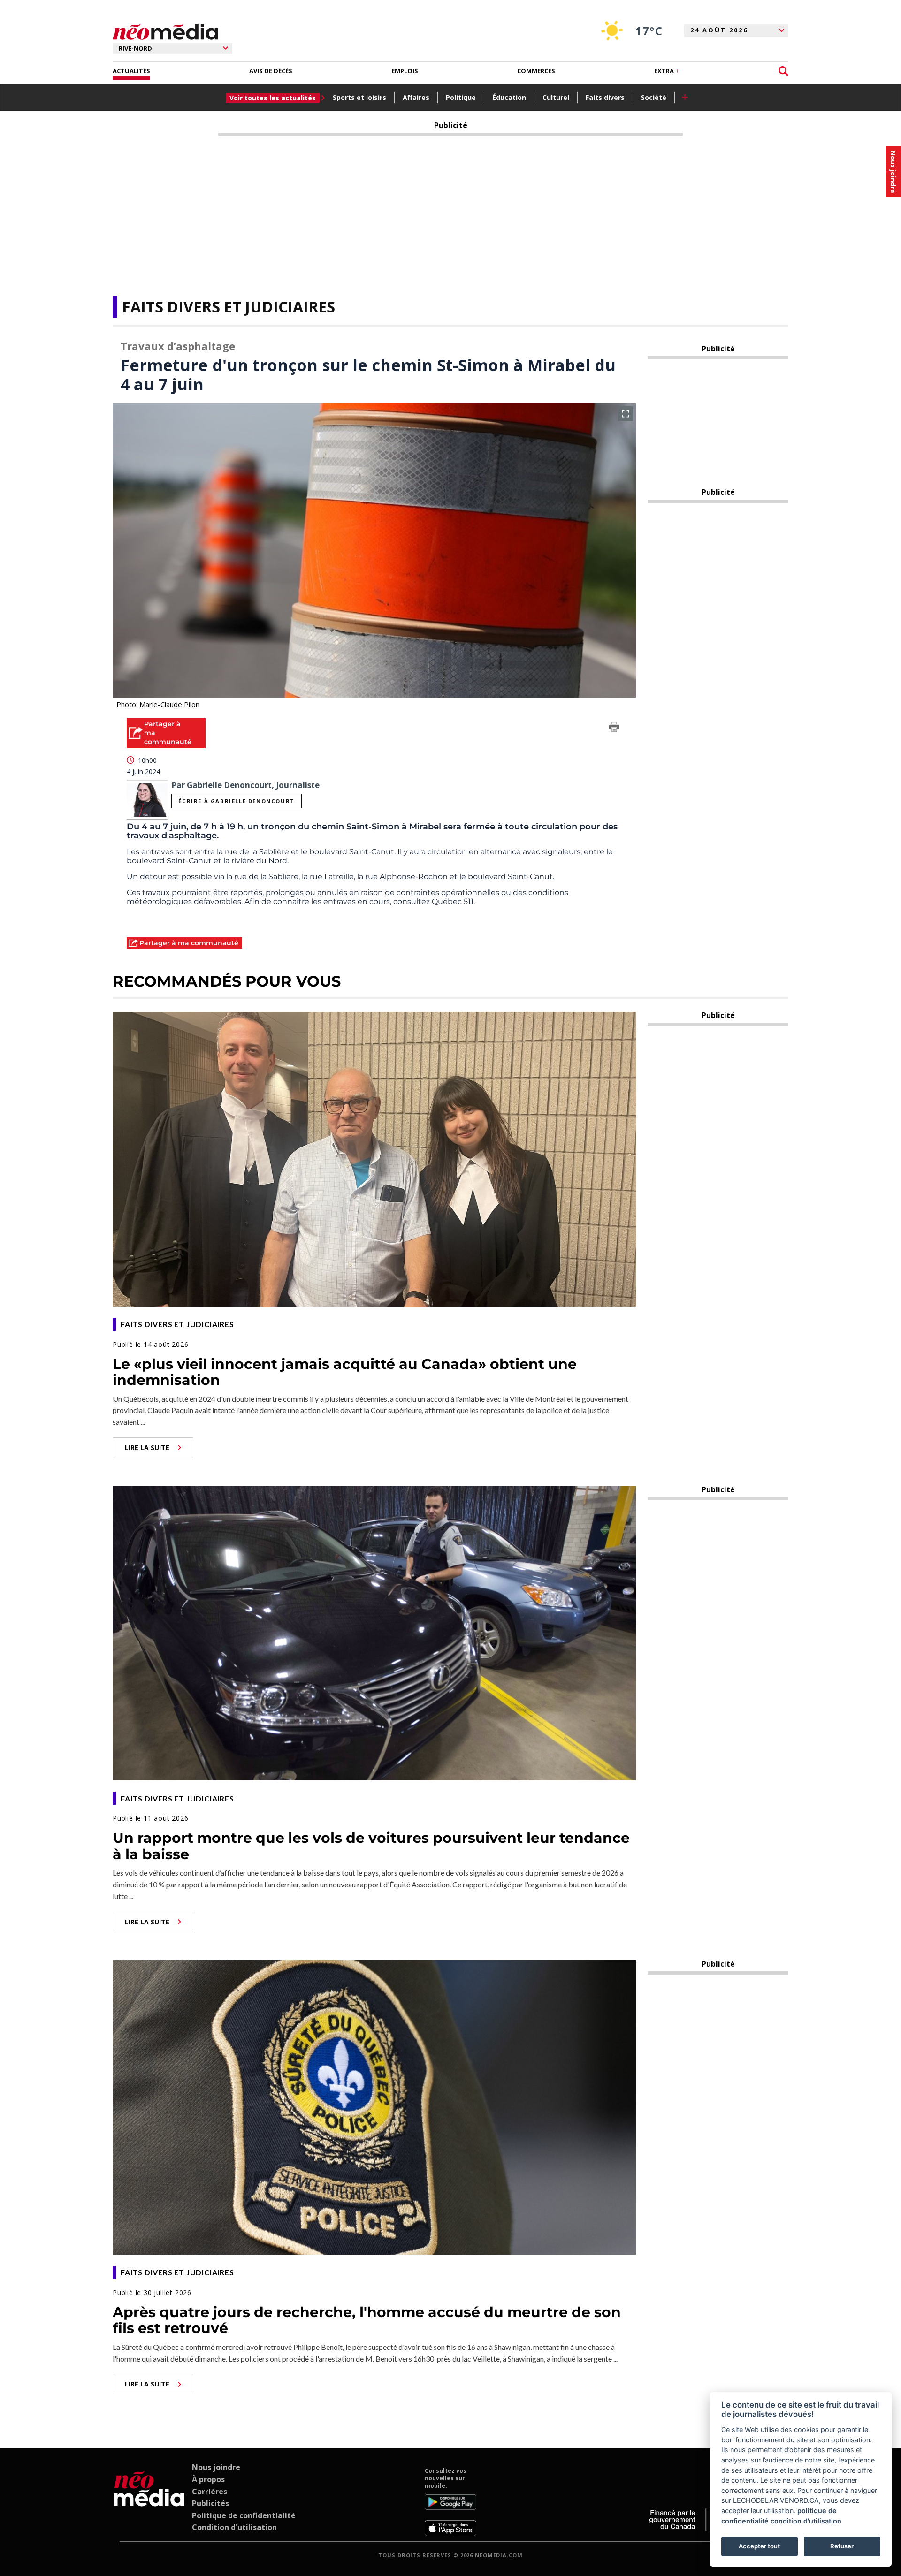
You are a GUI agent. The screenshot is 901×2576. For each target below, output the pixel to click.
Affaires (416, 97)
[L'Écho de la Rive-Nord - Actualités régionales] (165, 32)
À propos (208, 2479)
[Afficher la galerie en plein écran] (626, 414)
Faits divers (605, 97)
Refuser (842, 2546)
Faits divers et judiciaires (229, 307)
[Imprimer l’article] (614, 729)
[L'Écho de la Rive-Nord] (149, 2501)
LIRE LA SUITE (147, 1448)
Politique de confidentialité (244, 2515)
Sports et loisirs (359, 97)
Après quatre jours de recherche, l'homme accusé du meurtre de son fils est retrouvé (367, 2320)
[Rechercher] (783, 71)
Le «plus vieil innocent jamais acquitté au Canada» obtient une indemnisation (345, 1372)
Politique (461, 97)
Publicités (210, 2503)
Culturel (556, 97)
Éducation (509, 97)
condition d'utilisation (806, 2521)
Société (654, 97)
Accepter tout (759, 2546)
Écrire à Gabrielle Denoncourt (236, 801)
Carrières (210, 2492)
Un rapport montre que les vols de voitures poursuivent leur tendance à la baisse (371, 1846)
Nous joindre (216, 2467)
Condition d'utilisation (234, 2527)
